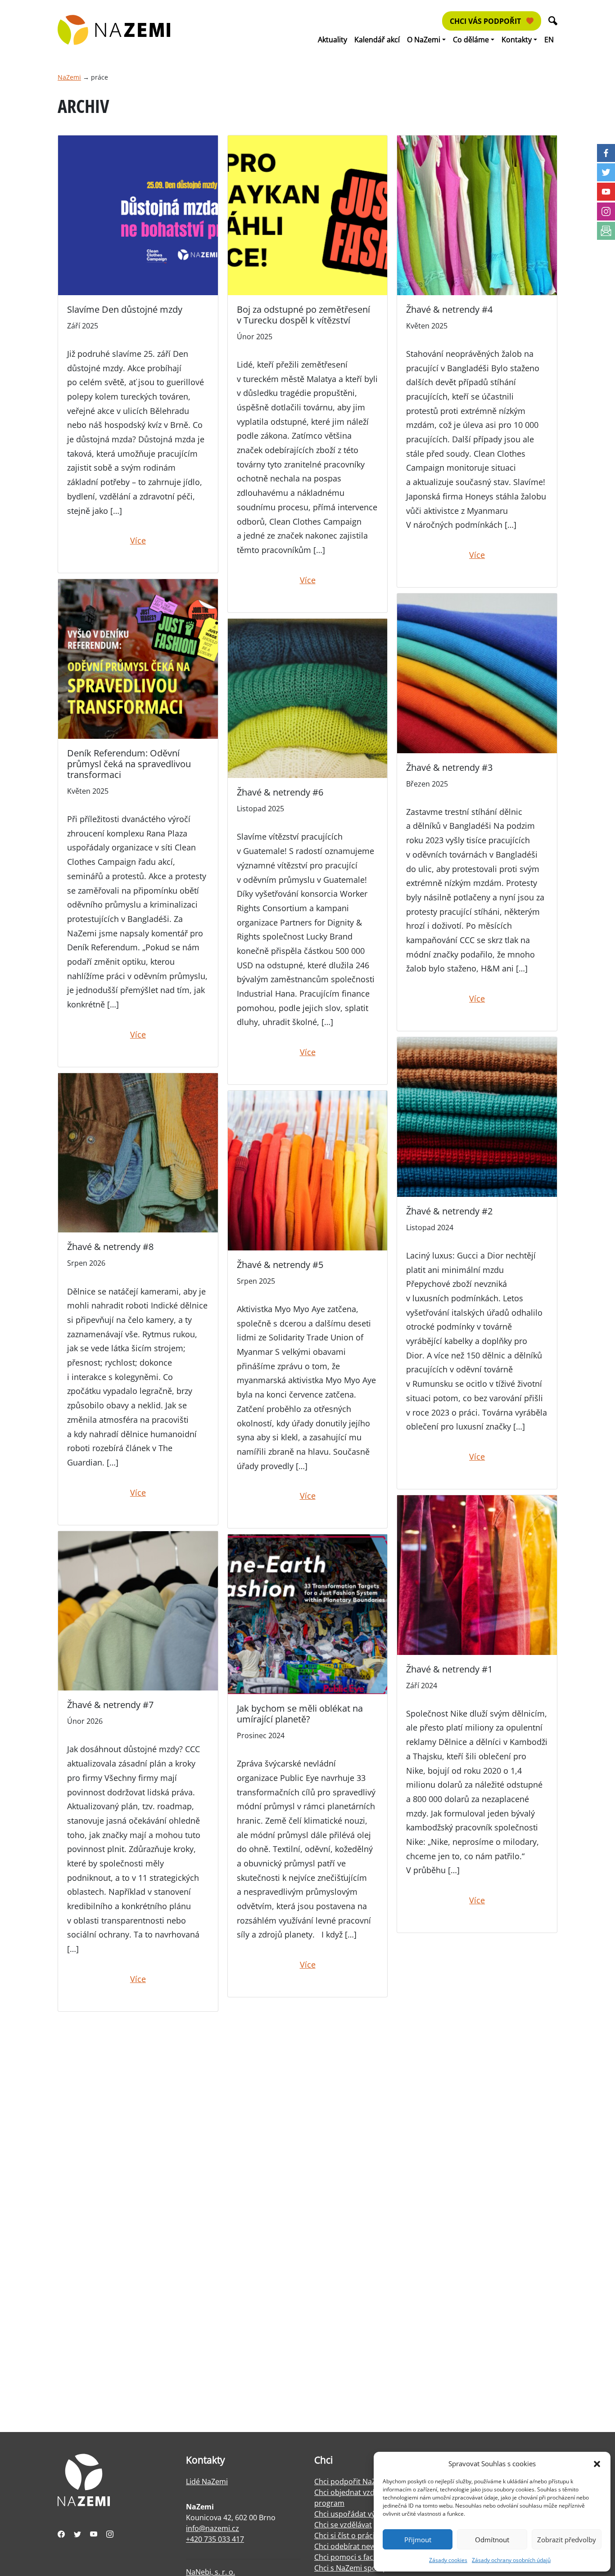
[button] (597, 2464)
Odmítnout (492, 2540)
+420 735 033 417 (215, 2539)
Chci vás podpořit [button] (486, 21)
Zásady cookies (448, 2560)
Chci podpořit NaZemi (351, 2482)
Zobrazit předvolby (567, 2540)
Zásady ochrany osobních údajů (511, 2560)
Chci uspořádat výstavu (354, 2514)
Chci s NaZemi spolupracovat (364, 2568)
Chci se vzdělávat (343, 2525)
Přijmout (418, 2540)
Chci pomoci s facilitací (353, 2557)
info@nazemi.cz (213, 2528)
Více (138, 540)
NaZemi (69, 77)
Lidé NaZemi (207, 2482)
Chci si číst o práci (344, 2536)
